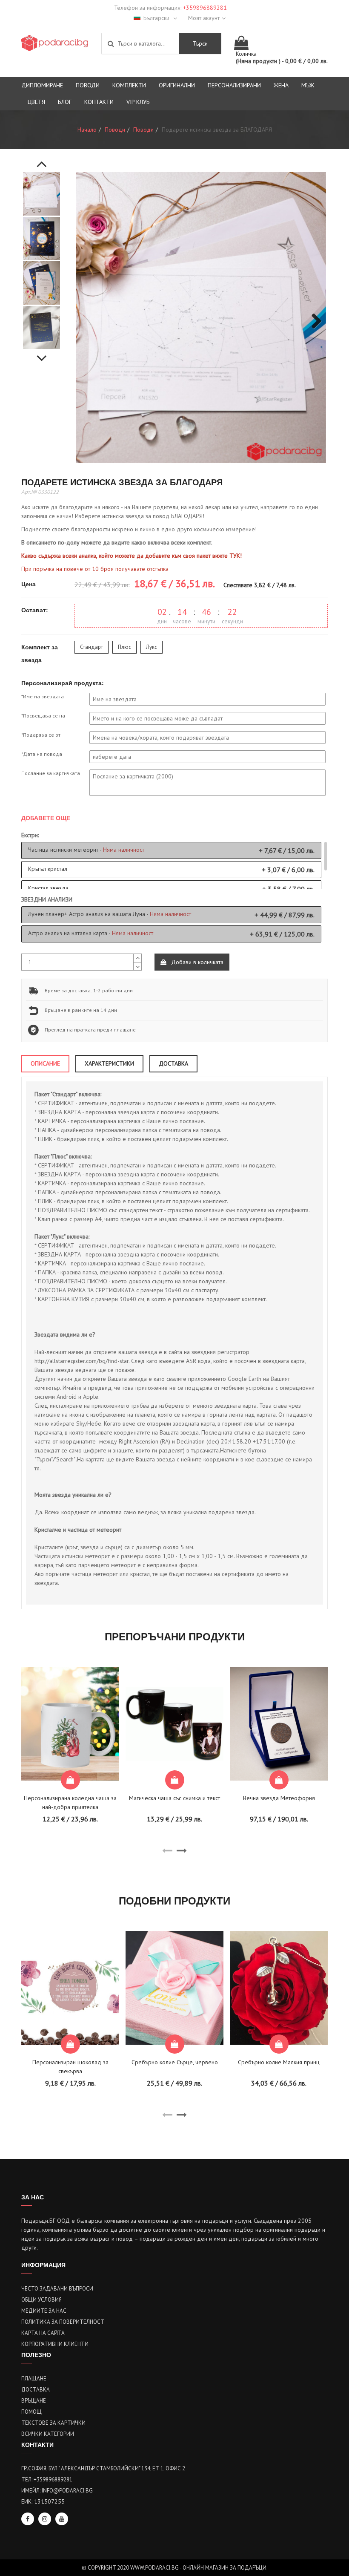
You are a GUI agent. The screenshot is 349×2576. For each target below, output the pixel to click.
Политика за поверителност (63, 2322)
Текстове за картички (53, 2423)
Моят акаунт (204, 18)
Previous (42, 159)
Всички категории (48, 2434)
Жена (281, 85)
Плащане (34, 2379)
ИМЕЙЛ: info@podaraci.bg (57, 2491)
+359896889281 (205, 8)
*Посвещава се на (43, 716)
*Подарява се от (41, 735)
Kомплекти (129, 85)
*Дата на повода (42, 754)
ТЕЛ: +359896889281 (47, 2479)
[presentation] (167, 1851)
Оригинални (177, 85)
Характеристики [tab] (109, 1063)
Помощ (31, 2412)
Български (157, 18)
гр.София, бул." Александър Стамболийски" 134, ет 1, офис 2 (103, 2468)
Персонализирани (234, 85)
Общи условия (41, 2300)
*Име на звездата (43, 696)
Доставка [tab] (173, 1063)
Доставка (36, 2390)
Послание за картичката (51, 773)
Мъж (308, 85)
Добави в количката (196, 962)
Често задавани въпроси (57, 2289)
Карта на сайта (43, 2333)
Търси (200, 43)
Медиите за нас (44, 2311)
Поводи (88, 85)
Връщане (34, 2401)
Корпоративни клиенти (55, 2344)
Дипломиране (42, 85)
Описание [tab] (45, 1063)
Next (42, 354)
